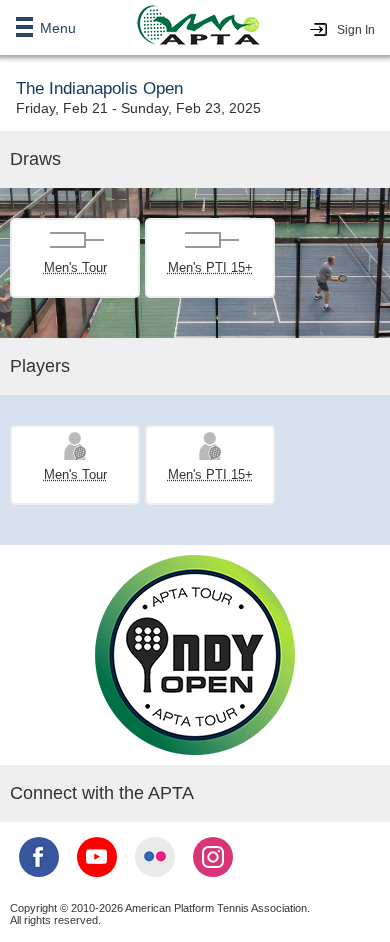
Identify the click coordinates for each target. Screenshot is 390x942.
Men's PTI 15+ (210, 267)
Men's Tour (75, 267)
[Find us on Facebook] (39, 879)
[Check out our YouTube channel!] (97, 879)
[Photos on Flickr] (155, 879)
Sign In (356, 30)
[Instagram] (213, 879)
